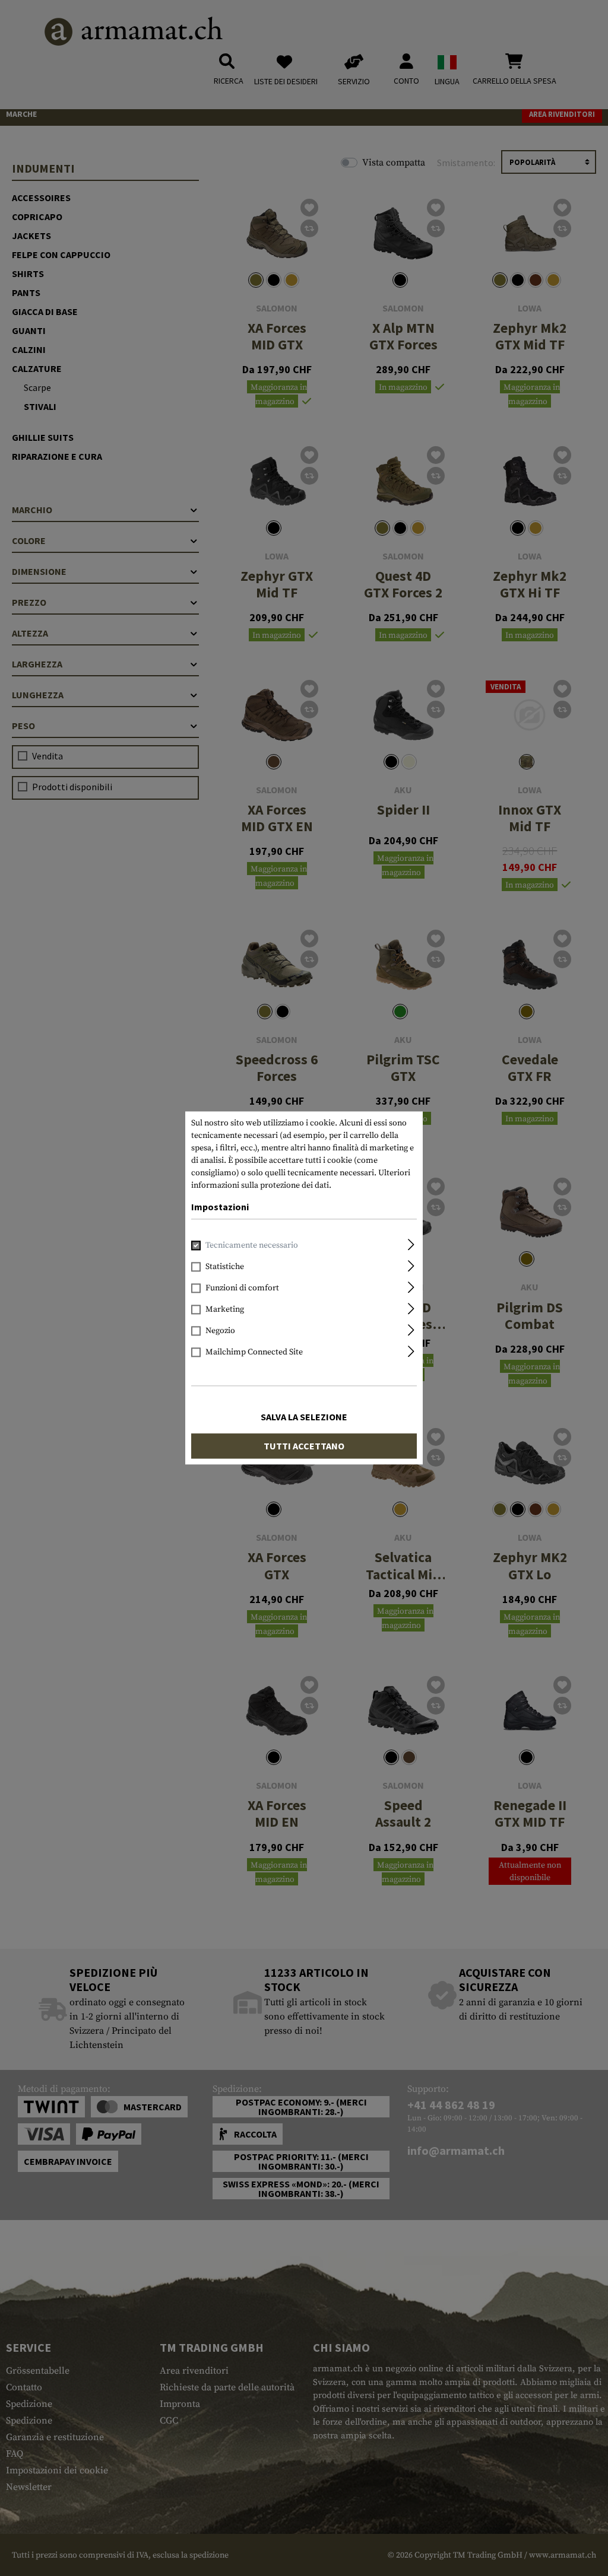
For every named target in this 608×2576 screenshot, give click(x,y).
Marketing (225, 1310)
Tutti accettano (304, 1446)
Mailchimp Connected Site (254, 1353)
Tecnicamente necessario (252, 1246)
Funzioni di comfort (242, 1289)
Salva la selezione (304, 1417)
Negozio (220, 1331)
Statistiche (225, 1267)
